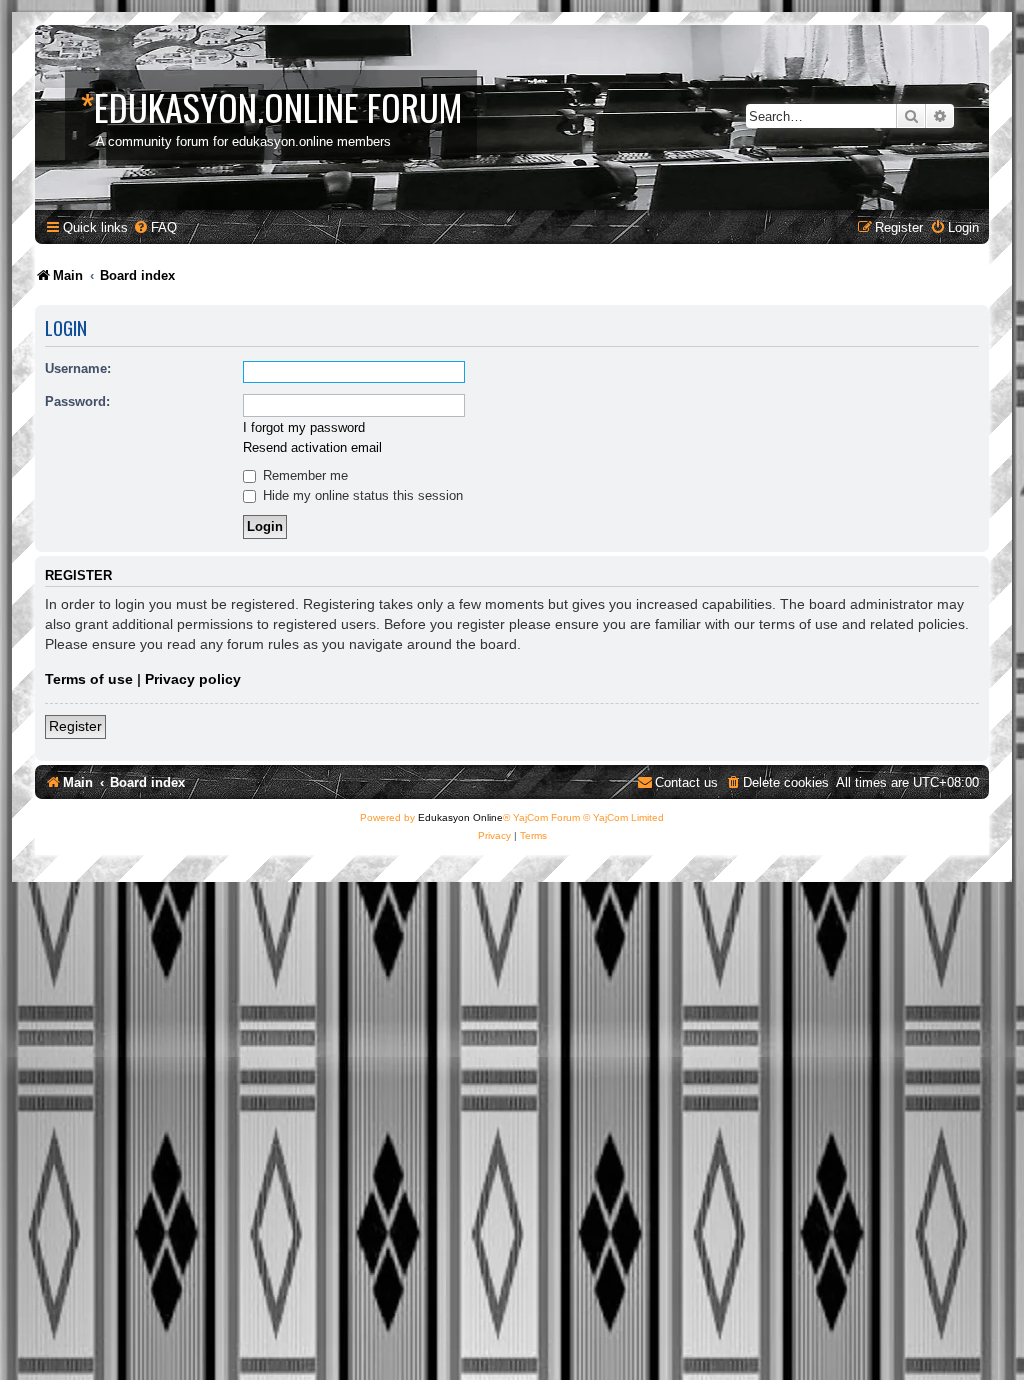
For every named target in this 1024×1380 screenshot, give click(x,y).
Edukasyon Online (460, 817)
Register (75, 726)
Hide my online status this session (361, 495)
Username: (78, 368)
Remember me (303, 475)
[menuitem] (155, 227)
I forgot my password (304, 427)
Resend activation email (312, 447)
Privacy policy (193, 679)
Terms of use (89, 679)
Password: (77, 401)
